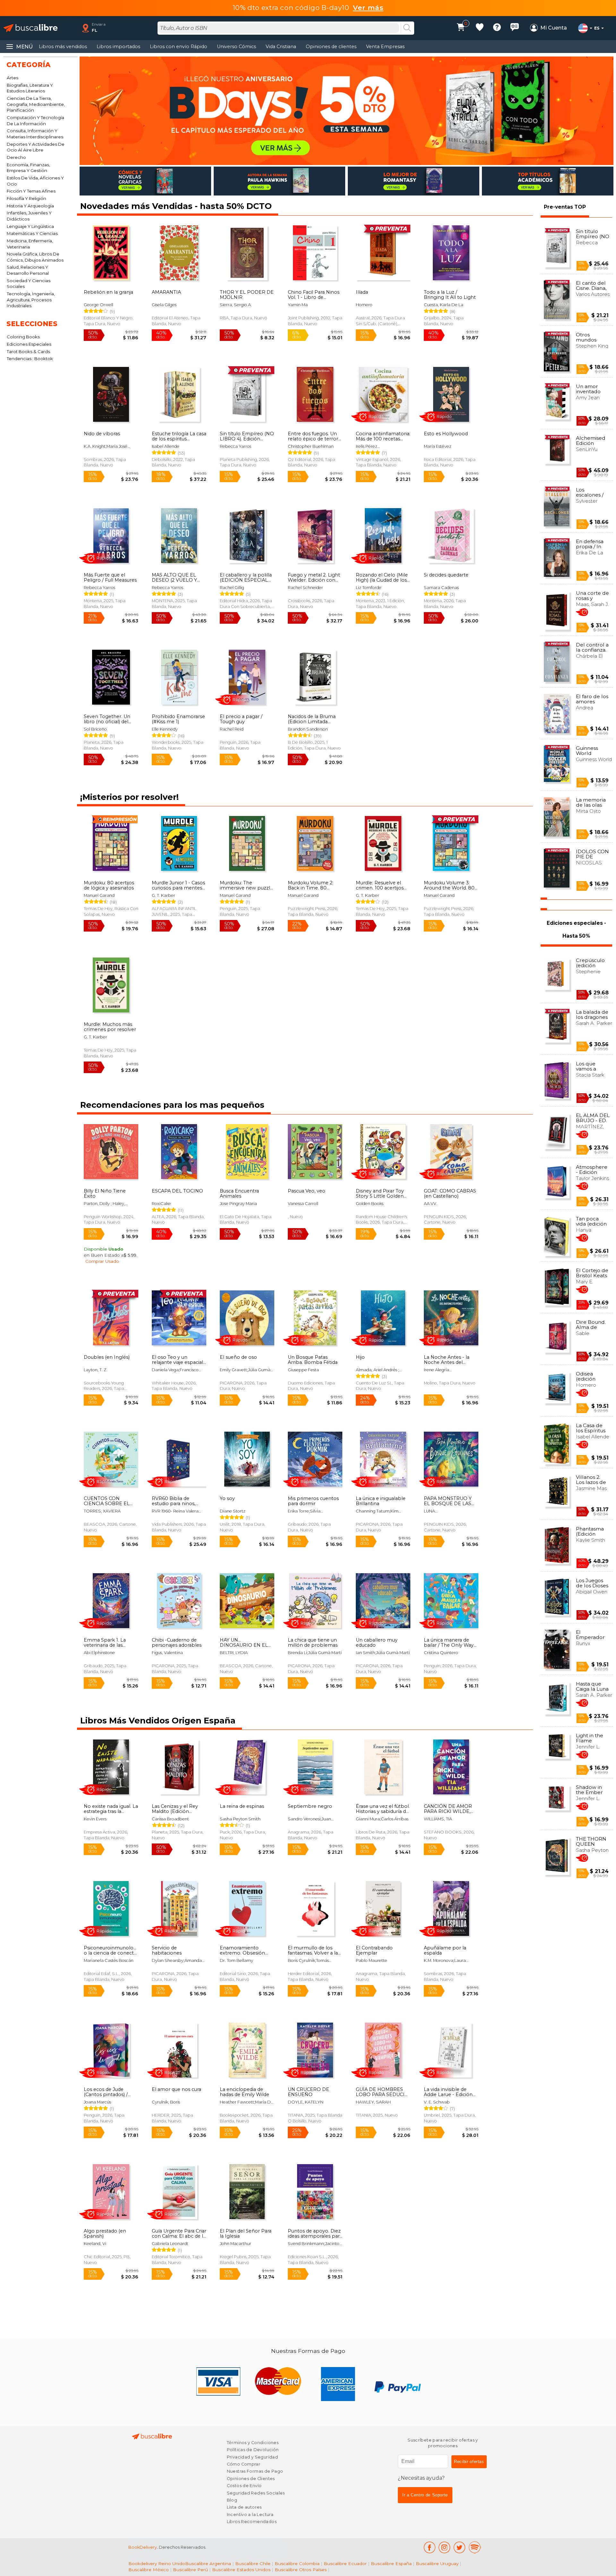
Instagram (445, 2547)
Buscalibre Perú (190, 2570)
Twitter (460, 2547)
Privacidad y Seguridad (252, 2457)
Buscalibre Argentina (208, 2563)
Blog (232, 2500)
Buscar (407, 28)
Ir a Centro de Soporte (425, 2495)
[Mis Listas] (480, 28)
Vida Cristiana (281, 47)
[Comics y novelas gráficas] (145, 181)
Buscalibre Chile (253, 2563)
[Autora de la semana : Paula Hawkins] (279, 181)
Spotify (475, 2547)
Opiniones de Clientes (251, 2479)
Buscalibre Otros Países (301, 2570)
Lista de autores (244, 2507)
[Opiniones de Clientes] (515, 28)
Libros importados (118, 47)
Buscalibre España (391, 2563)
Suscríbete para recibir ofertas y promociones (443, 2443)
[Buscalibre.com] (30, 28)
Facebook (429, 2547)
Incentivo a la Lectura (250, 2515)
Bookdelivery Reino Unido (157, 2563)
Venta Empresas (385, 47)
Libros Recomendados (252, 2522)
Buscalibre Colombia (297, 2563)
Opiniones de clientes (331, 47)
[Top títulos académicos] (548, 181)
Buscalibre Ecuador (345, 2563)
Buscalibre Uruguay (437, 2563)
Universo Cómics (236, 47)
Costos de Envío (244, 2486)
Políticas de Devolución (253, 2450)
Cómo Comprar (244, 2464)
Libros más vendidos (63, 47)
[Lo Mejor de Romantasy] (414, 181)
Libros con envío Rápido (179, 47)
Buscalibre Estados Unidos (241, 2570)
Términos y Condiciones (253, 2443)
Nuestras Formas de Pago (255, 2471)
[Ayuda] (497, 28)
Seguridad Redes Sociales (256, 2493)
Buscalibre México (149, 2570)
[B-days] (346, 111)
